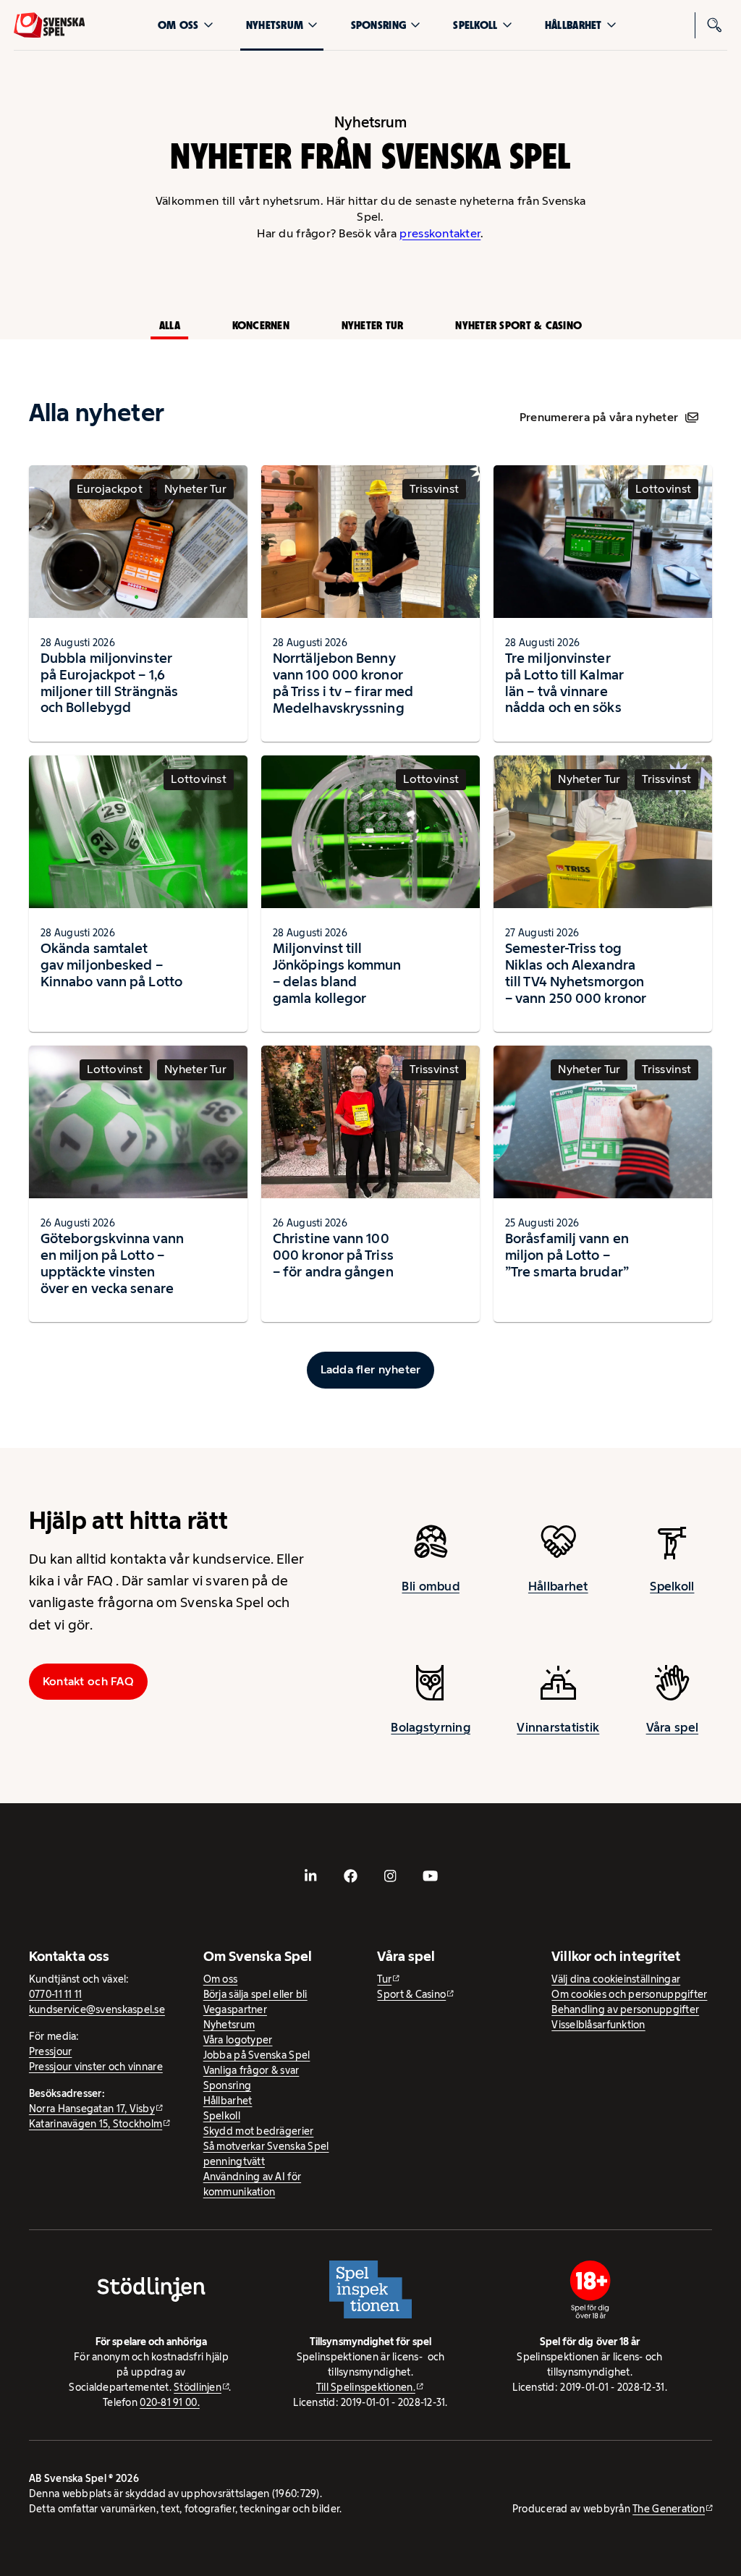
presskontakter (440, 233)
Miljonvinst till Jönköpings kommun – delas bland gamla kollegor (337, 973)
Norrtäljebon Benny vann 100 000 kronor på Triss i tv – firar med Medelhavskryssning (343, 683)
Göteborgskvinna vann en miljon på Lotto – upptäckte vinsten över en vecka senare (112, 1263)
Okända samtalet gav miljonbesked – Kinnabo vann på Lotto (111, 965)
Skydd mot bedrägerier (259, 2131)
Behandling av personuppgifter (625, 2009)
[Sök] (714, 25)
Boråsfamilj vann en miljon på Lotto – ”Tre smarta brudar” (567, 1255)
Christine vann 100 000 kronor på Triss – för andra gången (333, 1255)
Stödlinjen (198, 2387)
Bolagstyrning (431, 1727)
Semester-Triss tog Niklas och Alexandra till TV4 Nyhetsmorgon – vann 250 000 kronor (576, 973)
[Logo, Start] (50, 25)
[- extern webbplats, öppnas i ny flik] (311, 1876)
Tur (384, 1979)
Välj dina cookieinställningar (616, 1979)
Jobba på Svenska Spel (257, 2055)
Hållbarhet (573, 25)
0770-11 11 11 (56, 1994)
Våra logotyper (238, 2040)
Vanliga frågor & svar (251, 2070)
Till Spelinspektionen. (366, 2387)
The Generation (669, 2509)
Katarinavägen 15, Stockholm (96, 2124)
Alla (170, 325)
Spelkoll (475, 25)
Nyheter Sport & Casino (518, 325)
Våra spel (672, 1727)
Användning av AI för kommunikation (252, 2184)
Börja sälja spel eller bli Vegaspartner (255, 2002)
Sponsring (378, 25)
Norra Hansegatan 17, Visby (92, 2109)
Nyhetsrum (275, 25)
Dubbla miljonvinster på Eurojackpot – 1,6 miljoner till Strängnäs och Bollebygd (109, 683)
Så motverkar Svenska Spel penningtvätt (266, 2154)
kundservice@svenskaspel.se (97, 2009)
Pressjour (50, 2051)
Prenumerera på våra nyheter (599, 417)
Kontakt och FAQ (88, 1681)
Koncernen (261, 325)
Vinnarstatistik (558, 1727)
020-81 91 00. (170, 2402)
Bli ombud (430, 1586)
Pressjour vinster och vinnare (96, 2067)
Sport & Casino (411, 1994)
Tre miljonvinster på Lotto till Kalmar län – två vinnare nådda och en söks (564, 683)
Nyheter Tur (373, 325)
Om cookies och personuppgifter (629, 1994)
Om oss (178, 25)
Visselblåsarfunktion (598, 2025)
